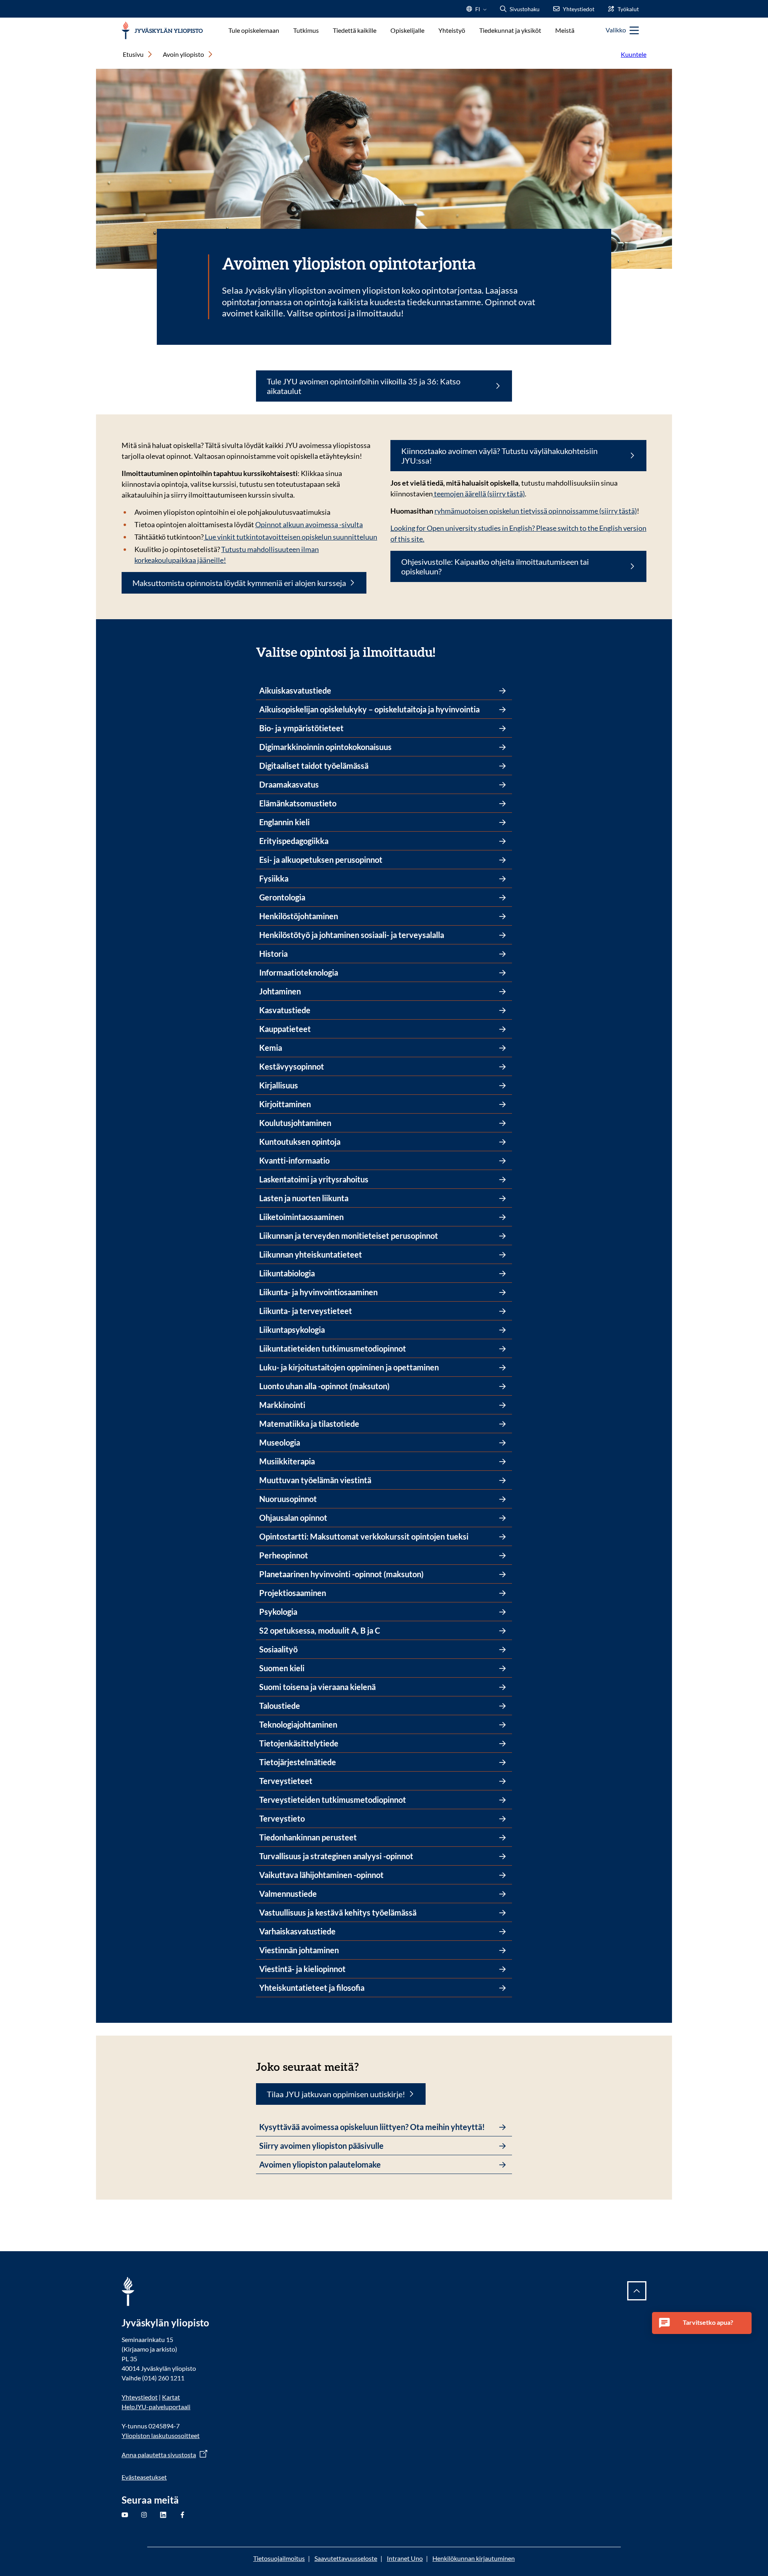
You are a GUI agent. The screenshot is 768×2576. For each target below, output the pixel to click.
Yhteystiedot (140, 2397)
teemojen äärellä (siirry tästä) (479, 494)
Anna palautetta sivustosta (159, 2455)
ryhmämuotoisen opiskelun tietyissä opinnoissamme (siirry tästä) (536, 511)
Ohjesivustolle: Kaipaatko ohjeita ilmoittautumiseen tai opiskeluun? (495, 566)
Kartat (171, 2397)
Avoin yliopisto (183, 54)
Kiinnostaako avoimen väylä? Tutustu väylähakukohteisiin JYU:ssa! (499, 456)
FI (478, 11)
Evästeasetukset (144, 2477)
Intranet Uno (405, 2558)
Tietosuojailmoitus (279, 2558)
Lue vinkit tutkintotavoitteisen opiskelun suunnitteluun (290, 537)
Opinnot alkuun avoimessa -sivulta (309, 524)
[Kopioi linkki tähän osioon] (443, 651)
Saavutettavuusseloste (346, 2558)
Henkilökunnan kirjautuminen (474, 2558)
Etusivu (133, 54)
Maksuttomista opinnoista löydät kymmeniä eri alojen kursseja (239, 583)
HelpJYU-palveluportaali (156, 2407)
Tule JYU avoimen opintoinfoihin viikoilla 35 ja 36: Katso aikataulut (364, 386)
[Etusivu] (162, 31)
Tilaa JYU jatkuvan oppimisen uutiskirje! (336, 2094)
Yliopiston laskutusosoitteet (161, 2435)
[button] (702, 2323)
